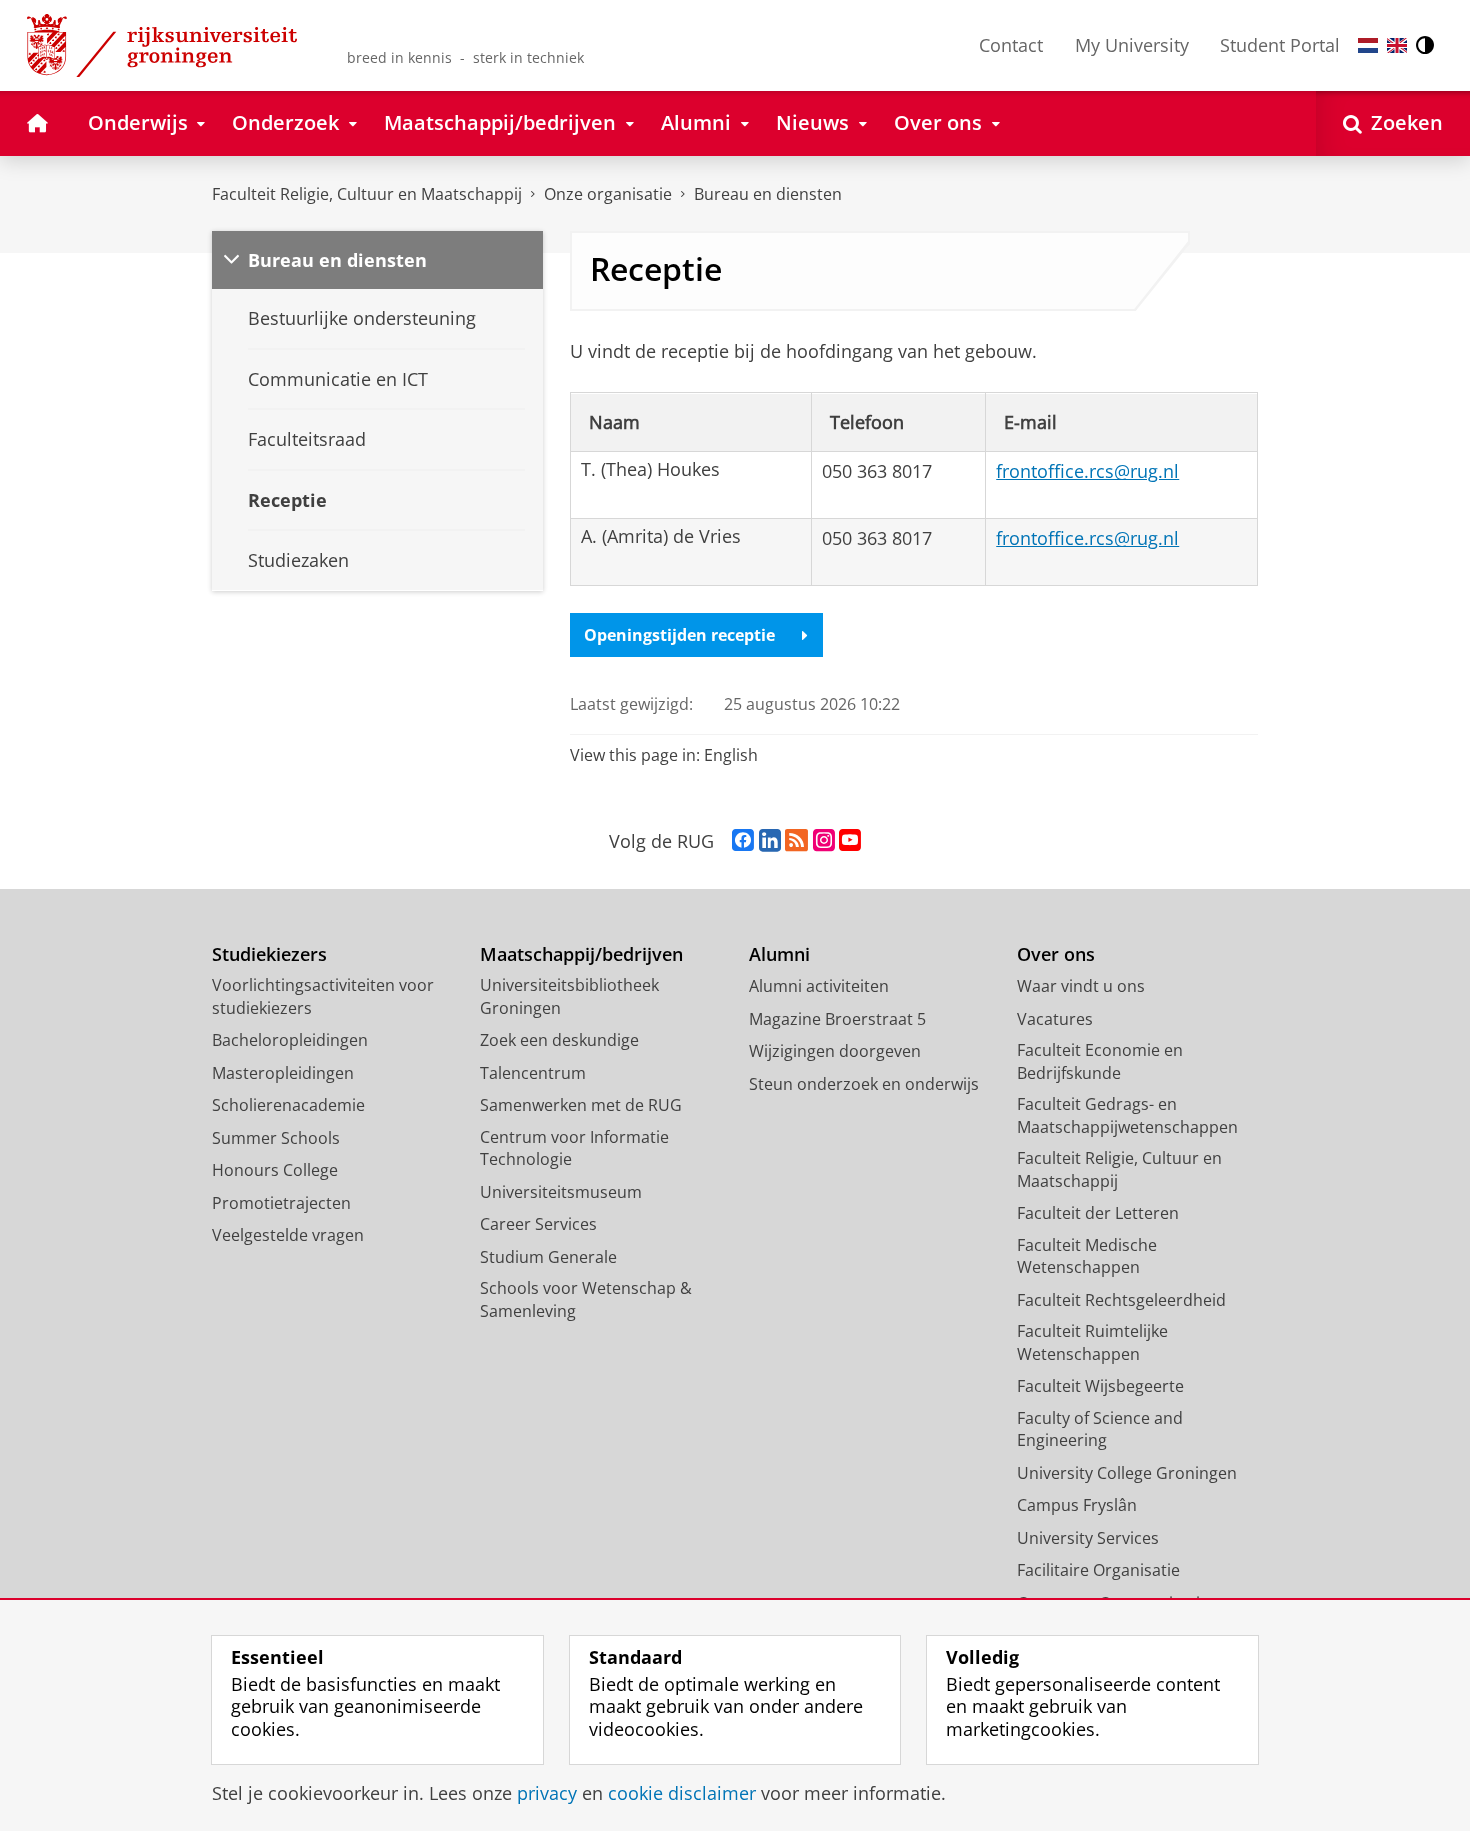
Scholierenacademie (288, 1105)
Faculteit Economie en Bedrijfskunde (1100, 1061)
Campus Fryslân (1077, 1505)
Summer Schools (276, 1138)
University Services (1088, 1538)
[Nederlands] (1368, 45)
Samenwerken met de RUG (581, 1105)
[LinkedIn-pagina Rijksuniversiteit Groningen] (770, 841)
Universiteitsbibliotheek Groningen (569, 996)
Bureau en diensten (768, 194)
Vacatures (1055, 1019)
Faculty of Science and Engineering (1100, 1429)
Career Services (538, 1224)
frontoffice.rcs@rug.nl (1087, 471)
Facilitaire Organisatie (1098, 1570)
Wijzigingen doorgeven (835, 1051)
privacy (547, 1793)
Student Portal (1280, 45)
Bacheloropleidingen (290, 1040)
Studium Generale (548, 1257)
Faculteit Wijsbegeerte (1100, 1386)
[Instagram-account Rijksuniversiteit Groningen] (824, 841)
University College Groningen (1127, 1473)
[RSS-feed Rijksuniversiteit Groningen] (796, 841)
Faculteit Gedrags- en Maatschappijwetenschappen (1127, 1115)
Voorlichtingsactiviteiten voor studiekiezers (323, 996)
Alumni (779, 954)
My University (1132, 45)
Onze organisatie (608, 194)
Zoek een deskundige (559, 1040)
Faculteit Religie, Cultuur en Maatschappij (367, 194)
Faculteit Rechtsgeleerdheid (1121, 1300)
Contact (1011, 45)
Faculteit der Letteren (1098, 1213)
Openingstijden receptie (679, 635)
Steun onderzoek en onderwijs (864, 1084)
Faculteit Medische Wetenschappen (1087, 1256)
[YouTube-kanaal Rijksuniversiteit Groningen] (850, 841)
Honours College (275, 1170)
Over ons (1056, 954)
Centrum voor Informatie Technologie (574, 1148)
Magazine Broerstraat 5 (837, 1019)
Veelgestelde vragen (288, 1235)
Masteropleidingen (283, 1073)
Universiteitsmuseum (561, 1192)
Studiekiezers (269, 954)
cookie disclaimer (682, 1793)
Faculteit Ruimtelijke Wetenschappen (1092, 1342)
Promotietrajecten (281, 1203)
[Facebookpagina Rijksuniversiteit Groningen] (743, 841)
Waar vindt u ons (1081, 986)
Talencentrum (533, 1073)
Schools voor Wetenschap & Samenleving (586, 1299)
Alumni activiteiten (819, 986)
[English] (1397, 45)
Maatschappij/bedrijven (581, 954)
